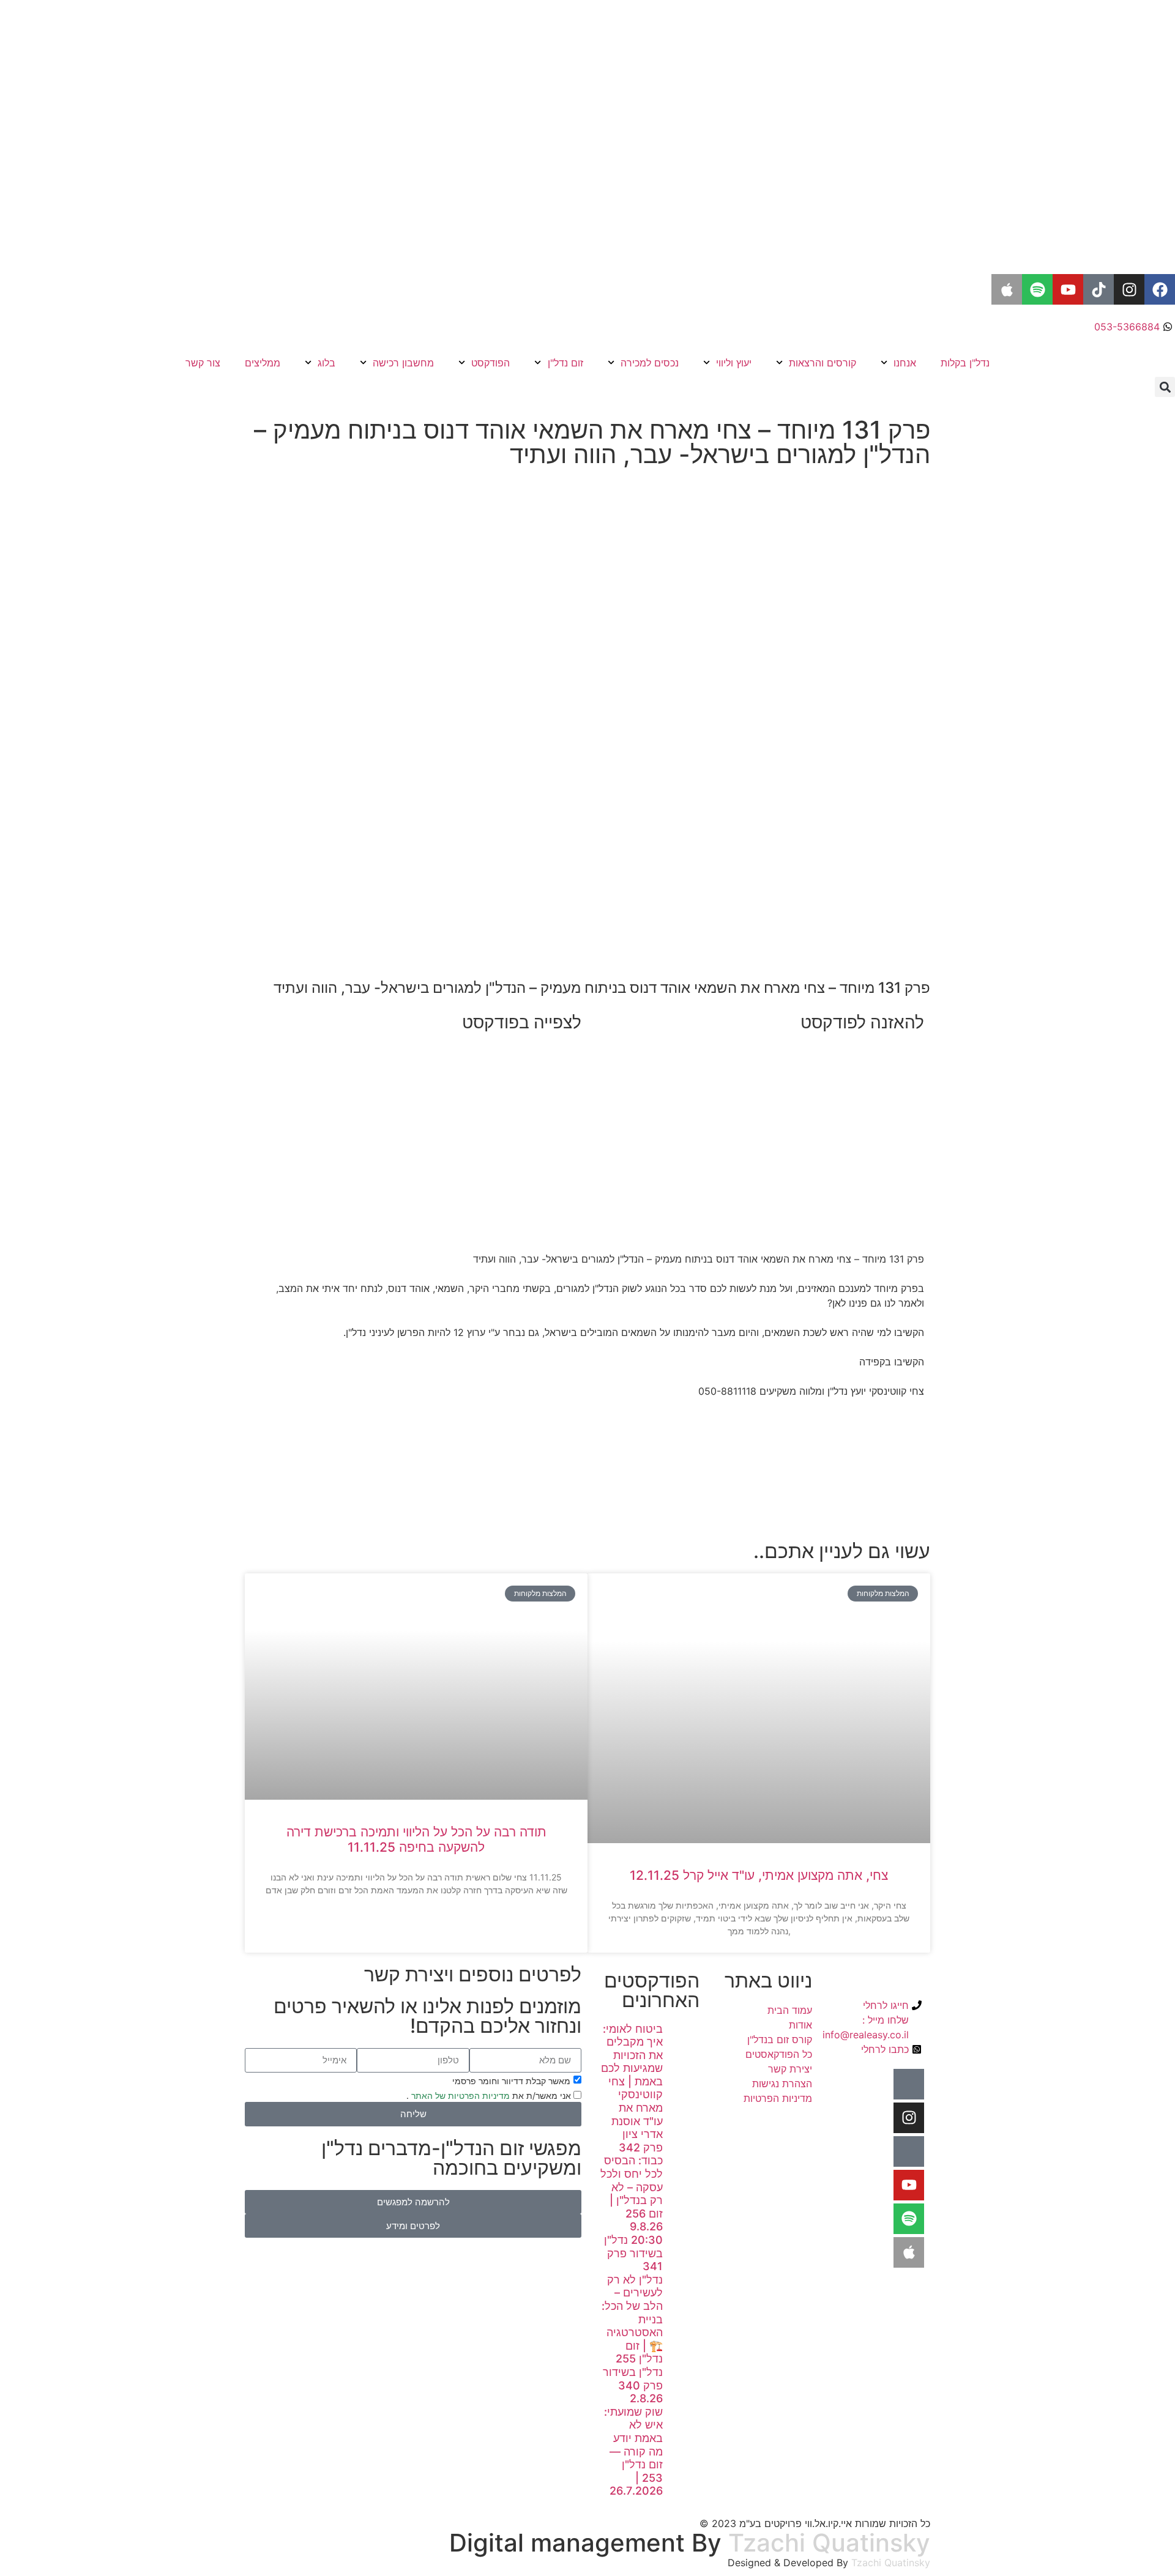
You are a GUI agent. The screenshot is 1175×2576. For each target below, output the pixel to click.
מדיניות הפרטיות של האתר (459, 2095)
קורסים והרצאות (822, 363)
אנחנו (905, 363)
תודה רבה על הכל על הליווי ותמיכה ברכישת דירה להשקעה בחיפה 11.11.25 (416, 1839)
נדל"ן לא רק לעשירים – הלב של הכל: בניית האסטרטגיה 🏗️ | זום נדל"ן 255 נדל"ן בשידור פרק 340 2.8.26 (632, 2339)
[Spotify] (1037, 289)
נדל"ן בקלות (965, 363)
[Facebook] (1160, 289)
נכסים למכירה (650, 363)
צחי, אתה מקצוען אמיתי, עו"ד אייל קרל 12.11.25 (759, 1875)
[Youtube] (1068, 289)
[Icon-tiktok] (909, 2151)
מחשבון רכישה (403, 363)
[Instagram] (1129, 289)
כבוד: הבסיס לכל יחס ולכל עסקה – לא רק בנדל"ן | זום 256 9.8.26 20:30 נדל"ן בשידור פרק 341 (632, 2213)
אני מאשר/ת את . (490, 2095)
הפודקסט (491, 363)
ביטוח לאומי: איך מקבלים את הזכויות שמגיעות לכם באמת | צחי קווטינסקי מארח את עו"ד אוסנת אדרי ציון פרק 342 (632, 2088)
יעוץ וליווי (734, 363)
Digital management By (585, 2543)
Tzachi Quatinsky (829, 2543)
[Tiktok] (1099, 289)
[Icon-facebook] (909, 2084)
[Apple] (1007, 289)
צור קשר (203, 363)
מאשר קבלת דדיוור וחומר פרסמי (511, 2080)
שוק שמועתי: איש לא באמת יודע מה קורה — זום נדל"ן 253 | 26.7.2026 (633, 2452)
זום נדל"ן (565, 363)
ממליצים (263, 363)
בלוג (326, 363)
